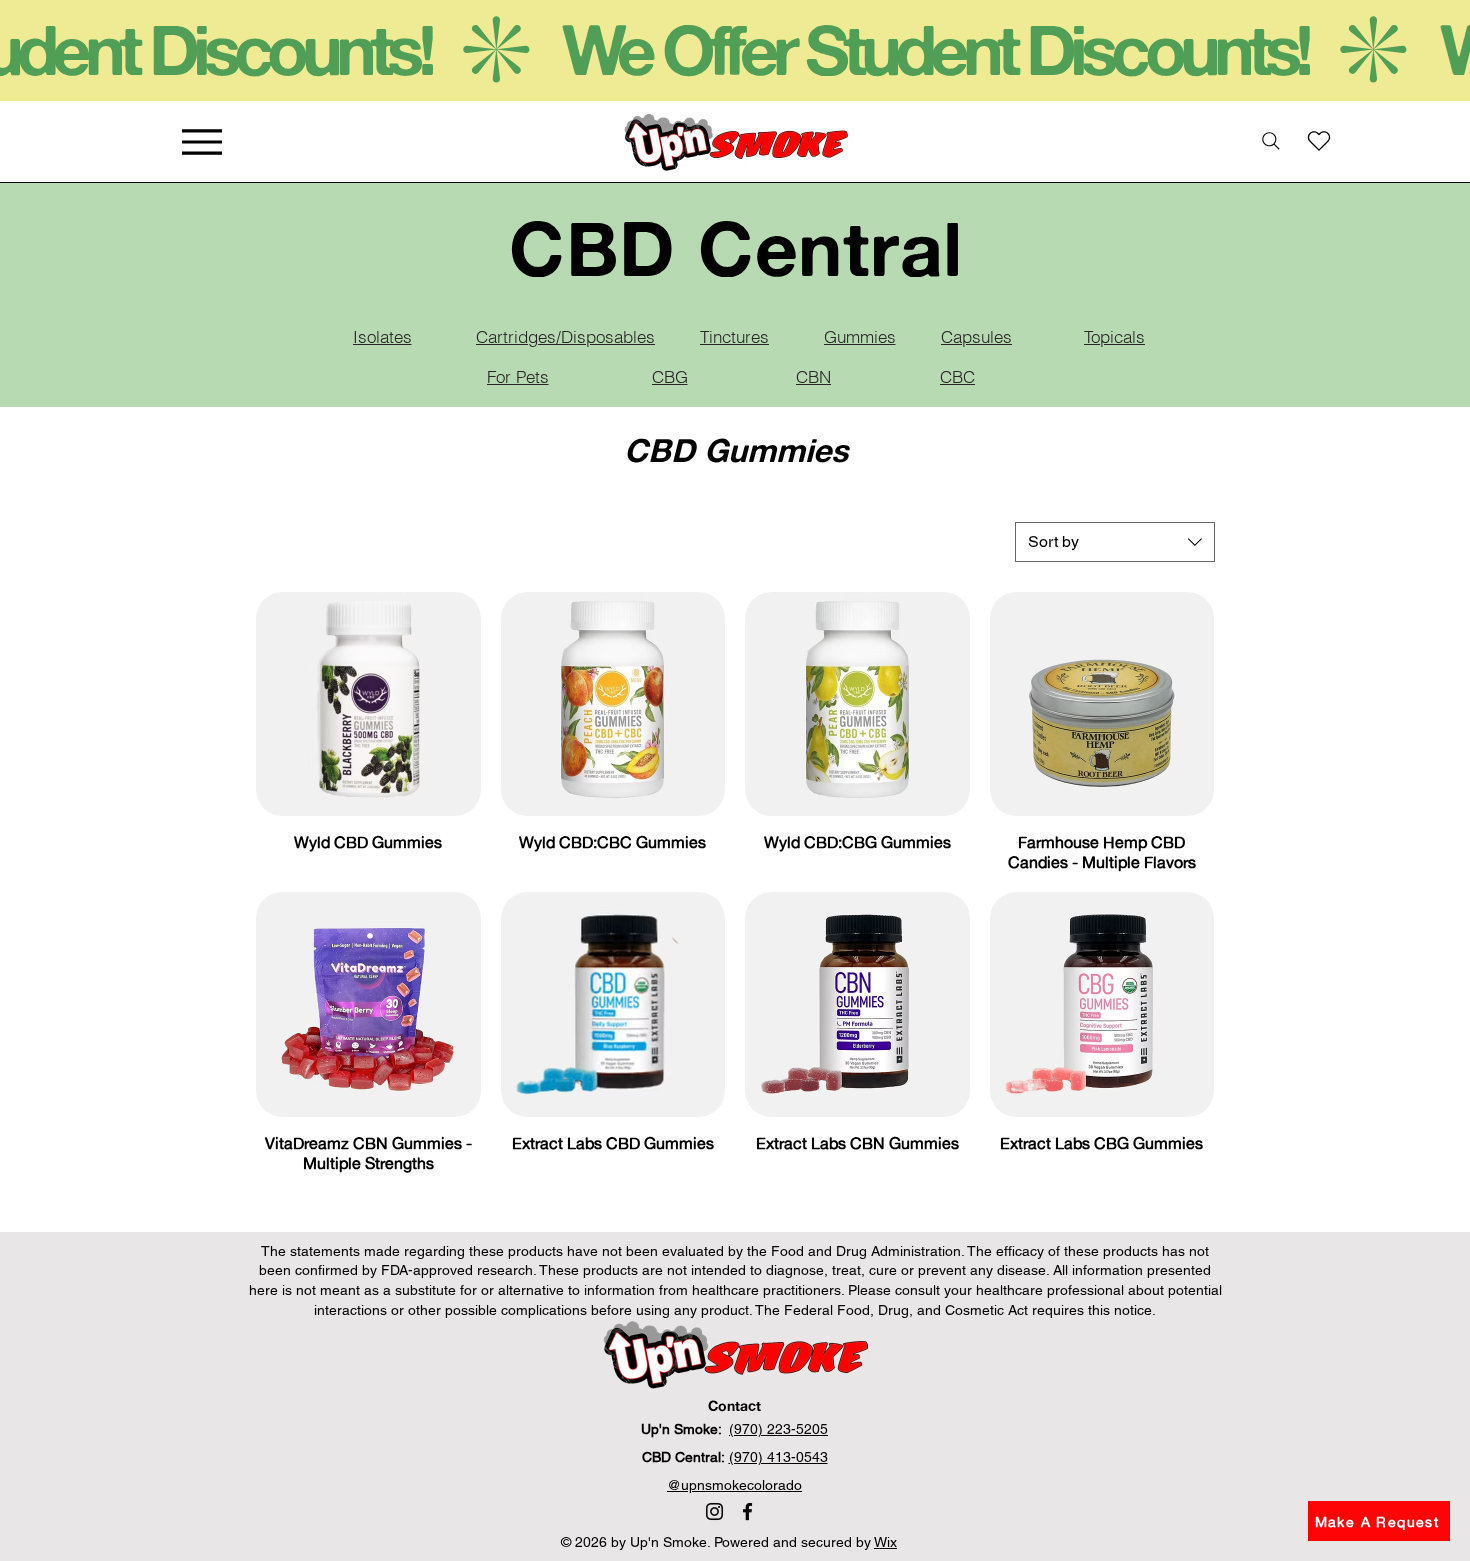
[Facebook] (747, 1511)
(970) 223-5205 (778, 1429)
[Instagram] (714, 1511)
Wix (885, 1542)
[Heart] (1319, 141)
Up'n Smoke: (685, 1429)
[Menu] (201, 141)
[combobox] (1115, 542)
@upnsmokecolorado (734, 1485)
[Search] (1271, 141)
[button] (1379, 1521)
